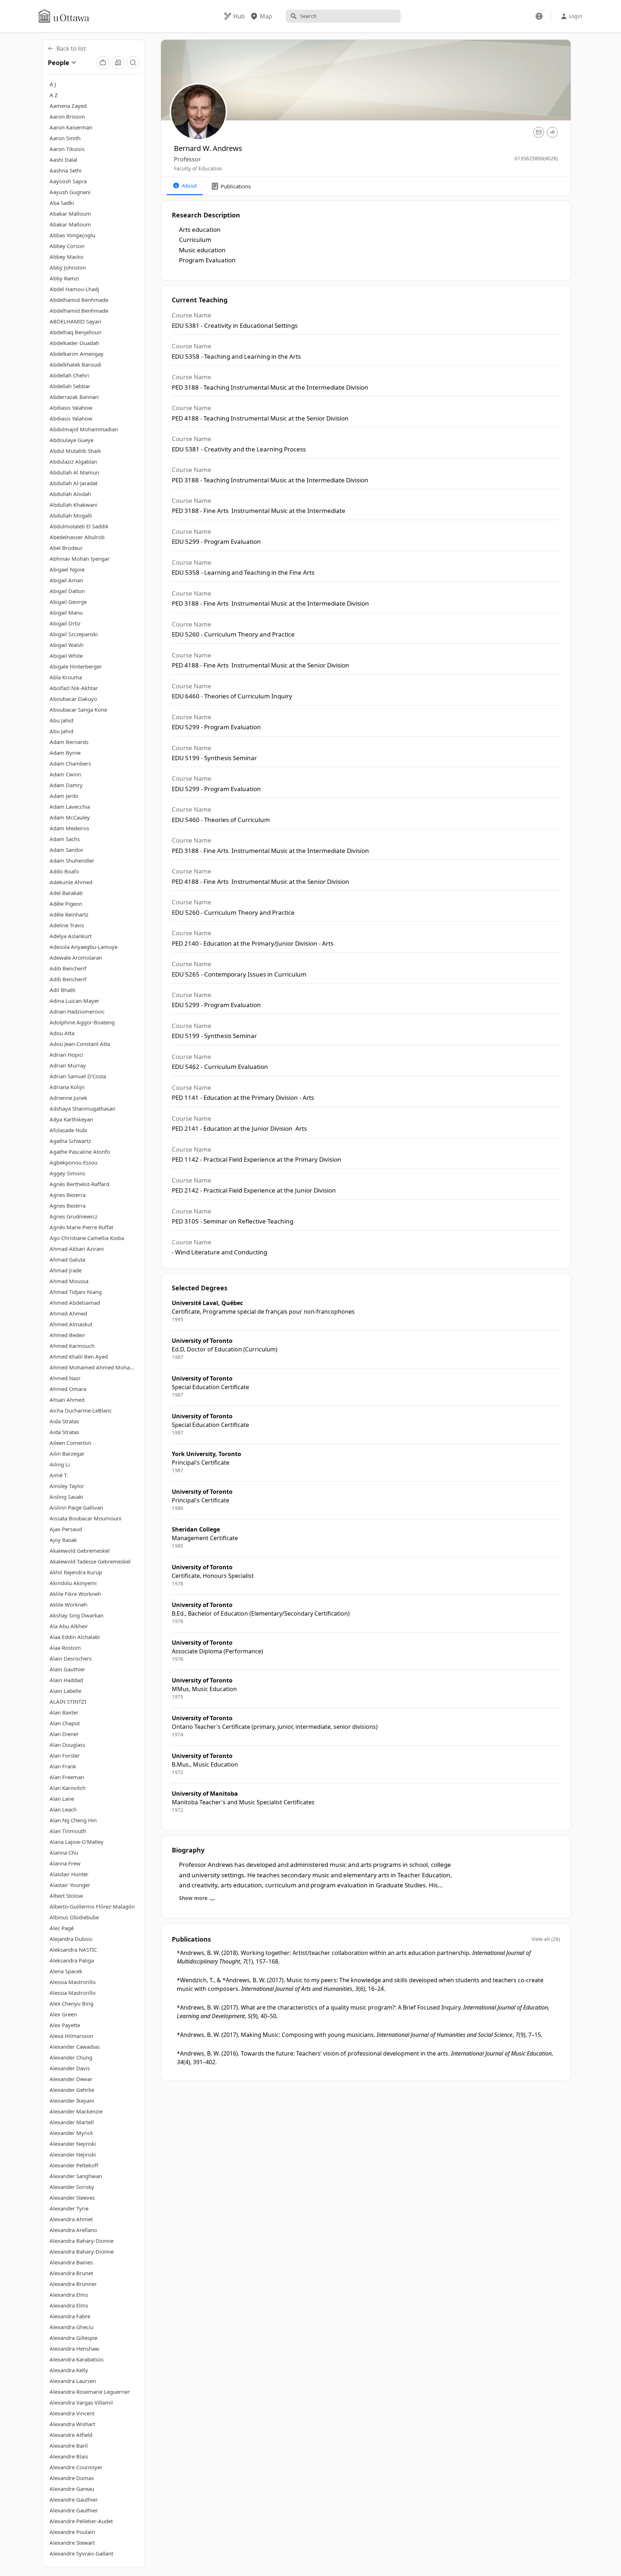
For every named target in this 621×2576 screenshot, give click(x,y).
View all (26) (546, 1939)
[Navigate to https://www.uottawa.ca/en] (64, 16)
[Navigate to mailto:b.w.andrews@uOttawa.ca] (539, 132)
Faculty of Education (198, 168)
